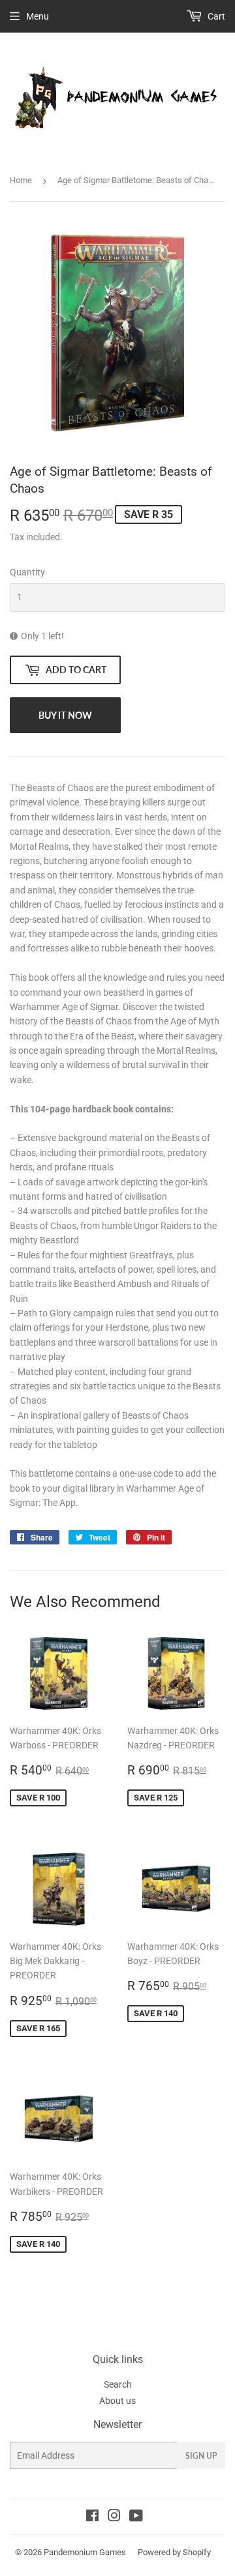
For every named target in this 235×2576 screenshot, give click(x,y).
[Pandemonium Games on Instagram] (114, 2517)
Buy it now (65, 715)
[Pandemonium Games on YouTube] (136, 2517)
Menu (38, 16)
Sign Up (201, 2456)
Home (21, 180)
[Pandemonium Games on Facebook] (92, 2517)
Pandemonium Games (85, 2552)
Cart (215, 16)
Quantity (27, 572)
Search (118, 2384)
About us (117, 2401)
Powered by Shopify (174, 2552)
